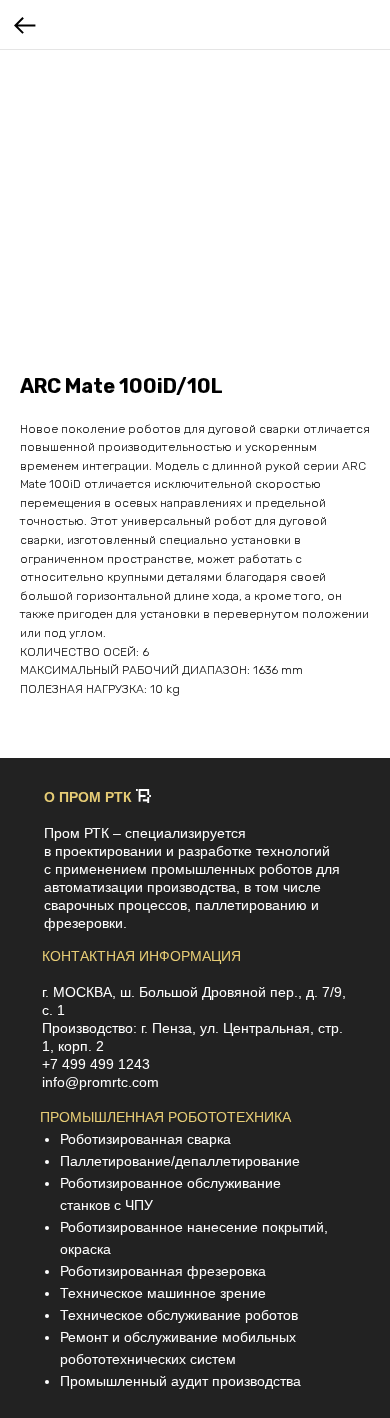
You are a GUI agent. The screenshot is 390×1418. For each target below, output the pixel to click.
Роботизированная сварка (145, 1139)
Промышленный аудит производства (180, 1381)
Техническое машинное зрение (163, 1293)
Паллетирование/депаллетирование (180, 1161)
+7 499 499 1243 (96, 1064)
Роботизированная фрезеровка (163, 1271)
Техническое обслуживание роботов (179, 1315)
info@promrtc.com (100, 1082)
